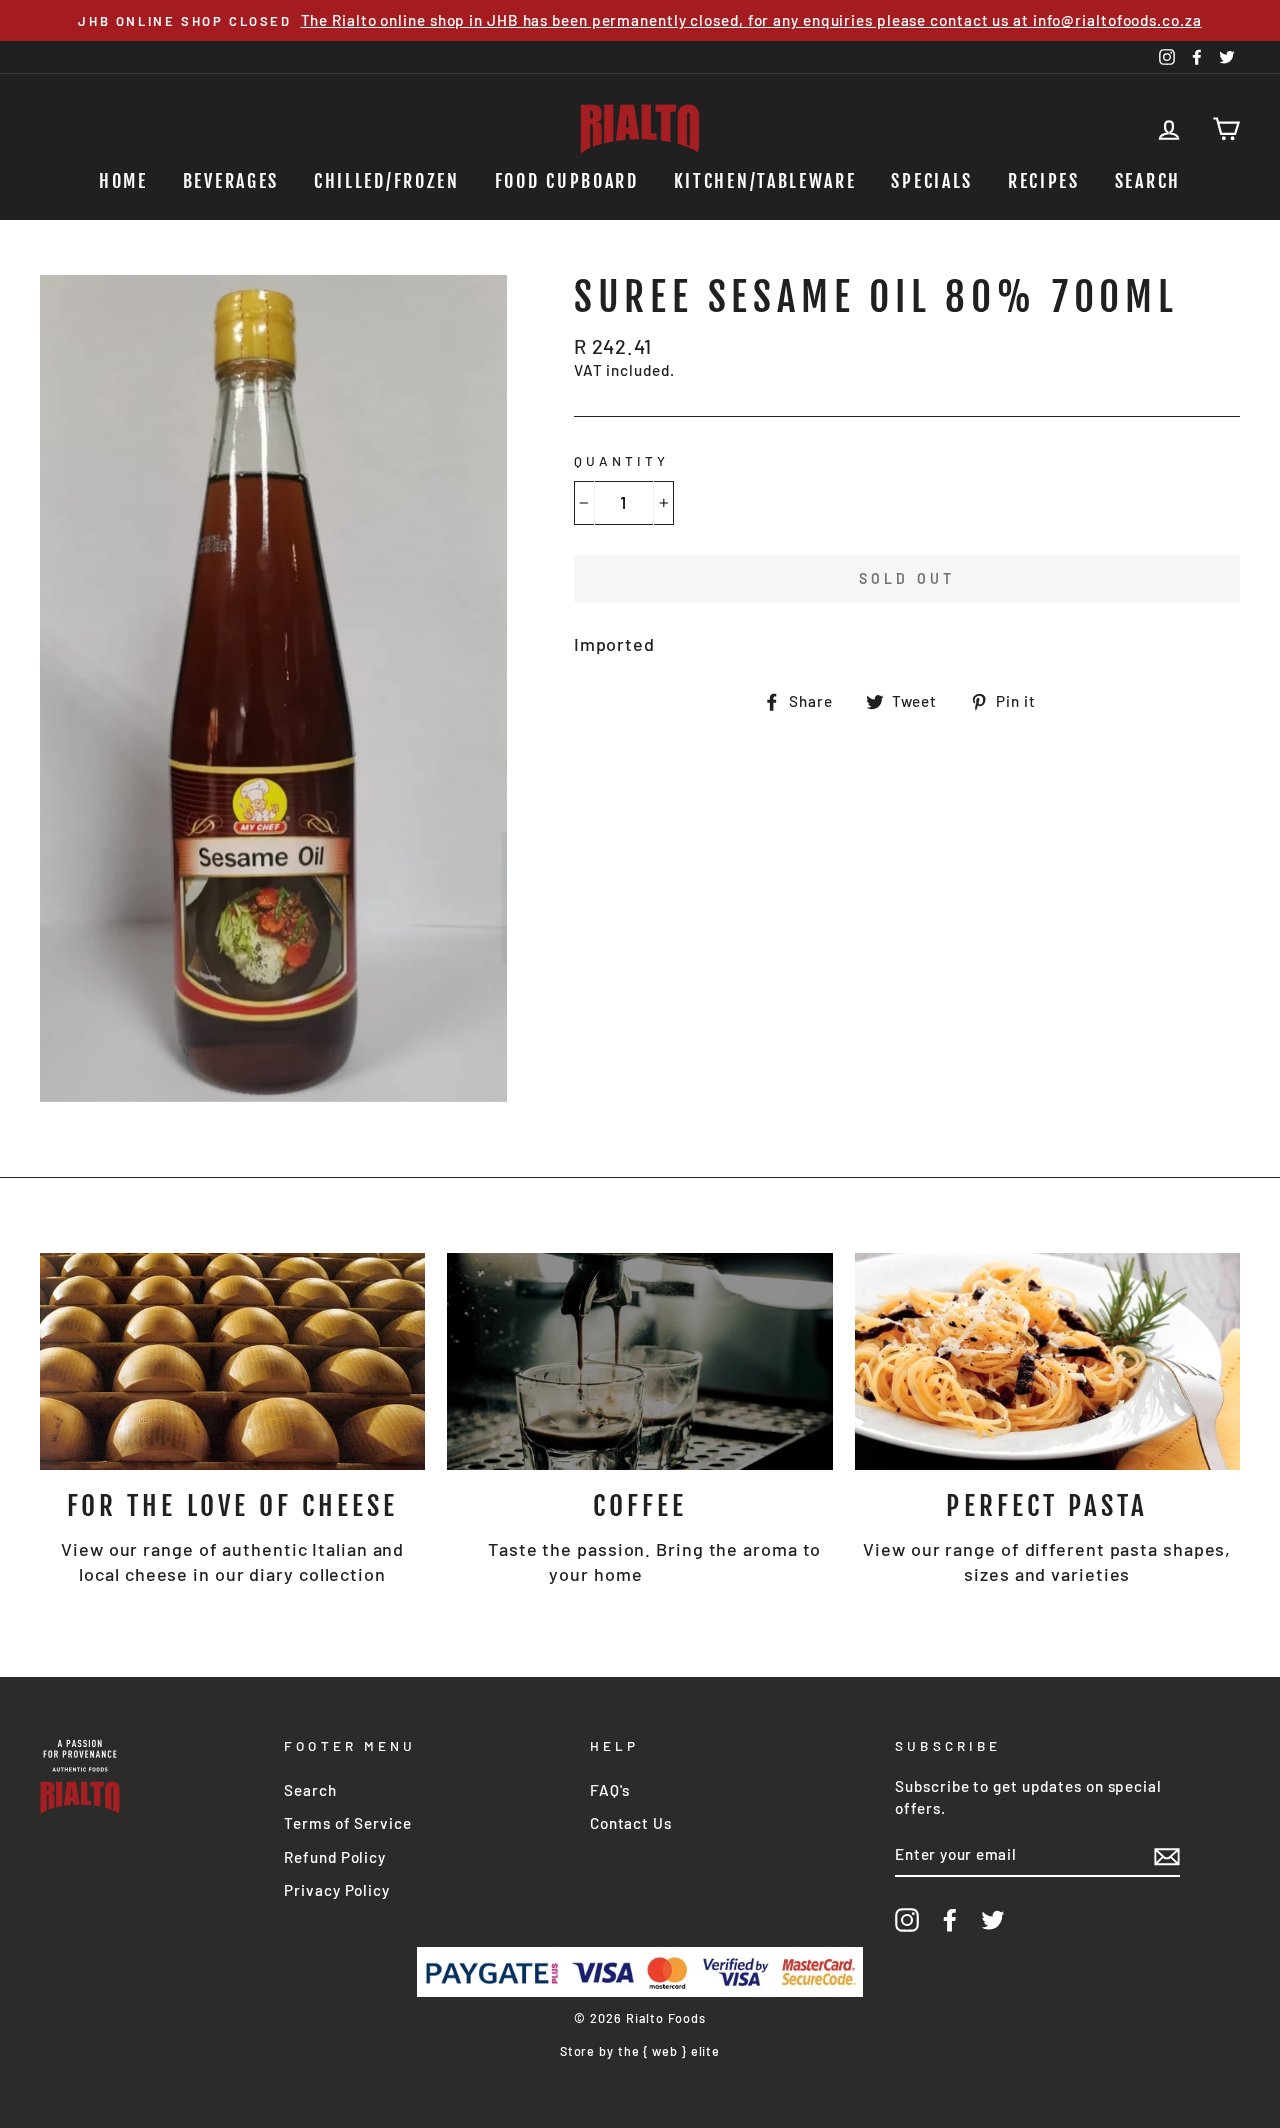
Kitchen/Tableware (765, 181)
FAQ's (610, 1790)
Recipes (1044, 181)
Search (1148, 181)
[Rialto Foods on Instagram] (907, 1919)
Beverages (231, 181)
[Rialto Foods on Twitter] (993, 1919)
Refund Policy (335, 1857)
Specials (932, 181)
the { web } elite (669, 2051)
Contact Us (631, 1823)
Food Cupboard (567, 181)
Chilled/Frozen (387, 181)
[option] (640, 20)
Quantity (621, 460)
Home (123, 181)
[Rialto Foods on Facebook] (950, 1919)
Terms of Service (347, 1823)
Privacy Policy (337, 1890)
